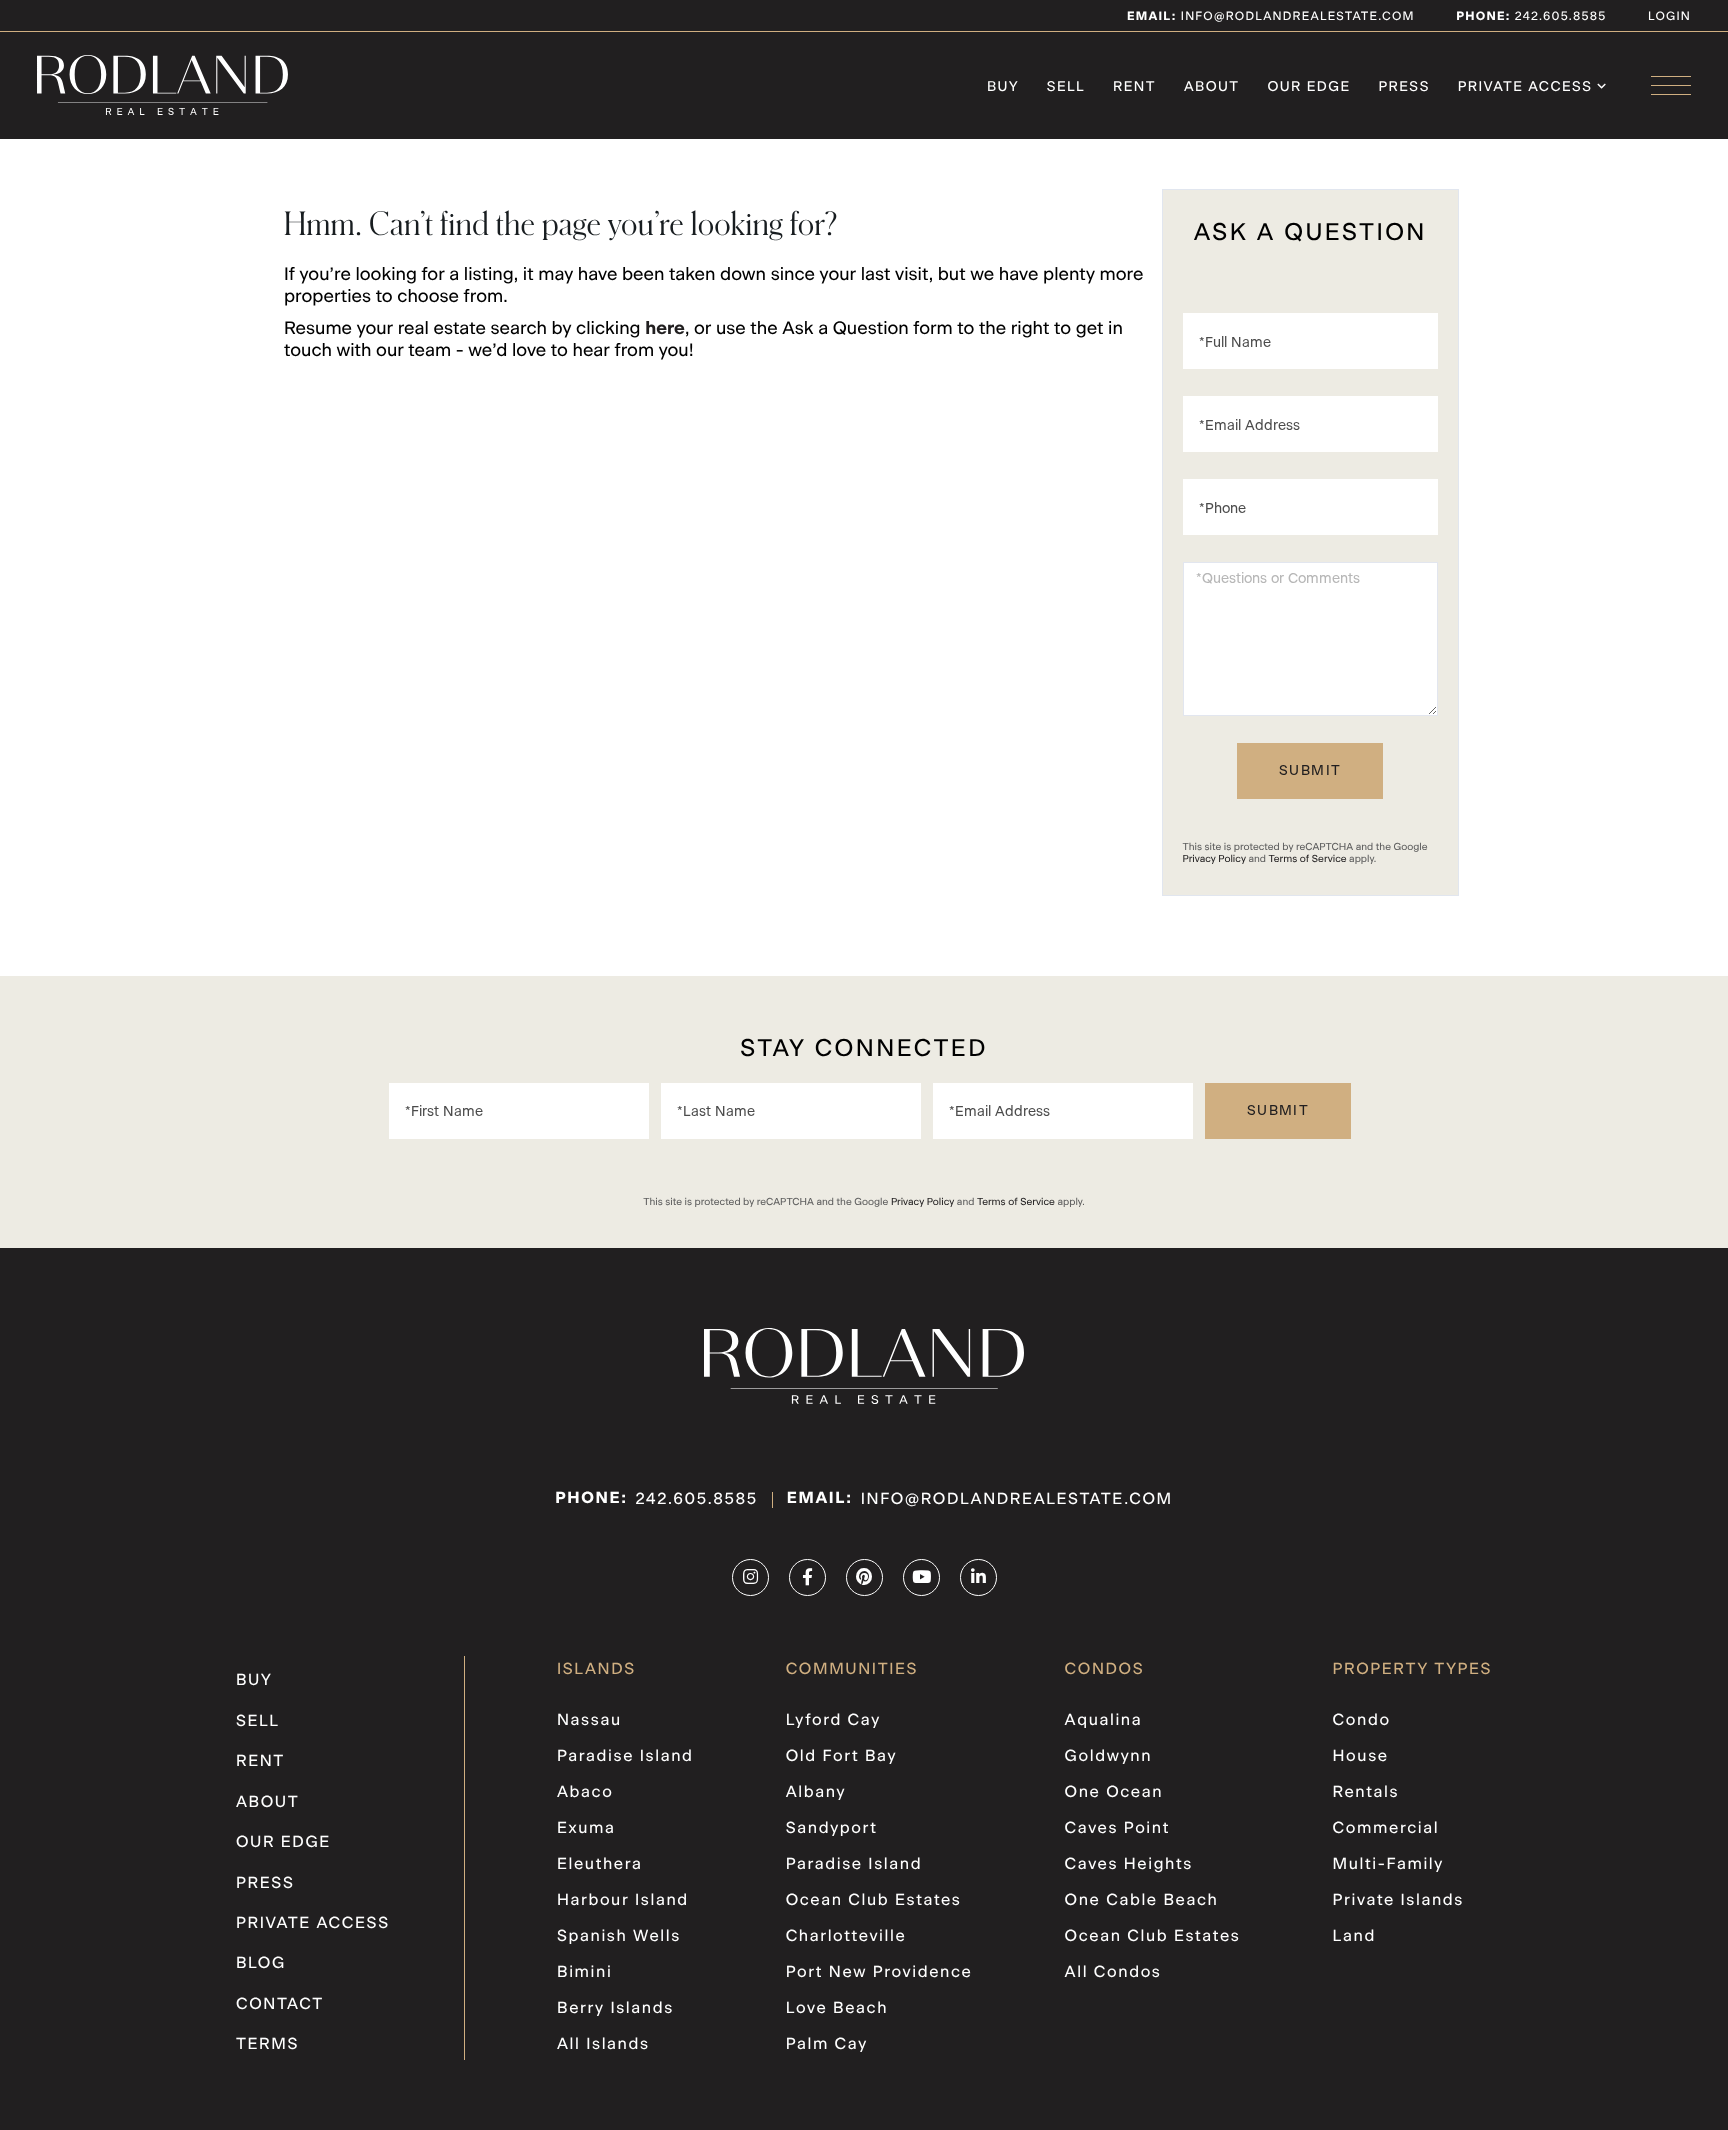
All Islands (603, 2045)
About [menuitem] (1212, 87)
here (665, 329)
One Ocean (1114, 1793)
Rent (260, 1762)
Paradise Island (625, 1757)
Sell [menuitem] (1066, 87)
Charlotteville (846, 1937)
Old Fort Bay (841, 1757)
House (1361, 1757)
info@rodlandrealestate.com (1271, 17)
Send (1310, 771)
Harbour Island (623, 1901)
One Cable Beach (1142, 1901)
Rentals (1366, 1793)
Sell (258, 1722)
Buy (254, 1681)
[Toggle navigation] (1671, 85)
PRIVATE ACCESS (313, 1924)
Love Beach (837, 2009)
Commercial (1386, 1829)
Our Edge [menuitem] (1308, 87)
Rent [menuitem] (1134, 87)
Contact (280, 2005)
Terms (267, 2045)
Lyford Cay (833, 1721)
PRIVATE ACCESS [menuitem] (1525, 87)
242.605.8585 (1558, 17)
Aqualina (1104, 1721)
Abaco (585, 1793)
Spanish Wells (619, 1937)
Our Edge (283, 1843)
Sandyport (832, 1829)
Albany (816, 1793)
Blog (261, 1964)
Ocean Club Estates (874, 1901)
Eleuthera (600, 1865)
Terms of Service (1308, 859)
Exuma (586, 1829)
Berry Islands (615, 2009)
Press (265, 1884)
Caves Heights (1129, 1865)
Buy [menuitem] (1003, 87)
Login (1669, 17)
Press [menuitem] (1404, 87)
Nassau (589, 1721)
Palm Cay (827, 2045)
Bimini (584, 1973)
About (267, 1803)
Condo (1362, 1721)
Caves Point (1118, 1829)
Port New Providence (879, 1973)
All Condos (1113, 1973)
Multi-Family (1388, 1865)
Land (1354, 1937)
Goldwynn (1109, 1757)
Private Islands (1398, 1901)
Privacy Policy (1214, 859)
